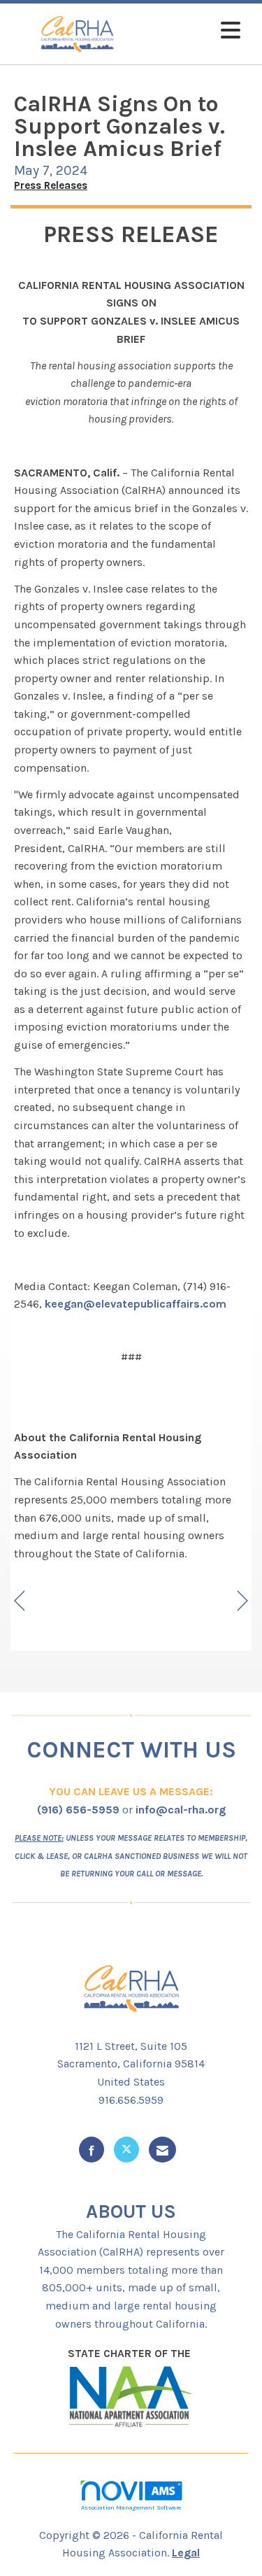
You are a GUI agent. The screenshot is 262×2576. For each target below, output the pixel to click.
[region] (243, 1601)
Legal (186, 2553)
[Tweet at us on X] (126, 2150)
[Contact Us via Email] (162, 2150)
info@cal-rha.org (181, 1810)
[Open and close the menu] (196, 31)
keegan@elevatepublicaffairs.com (136, 1304)
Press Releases (51, 185)
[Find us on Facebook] (92, 2150)
